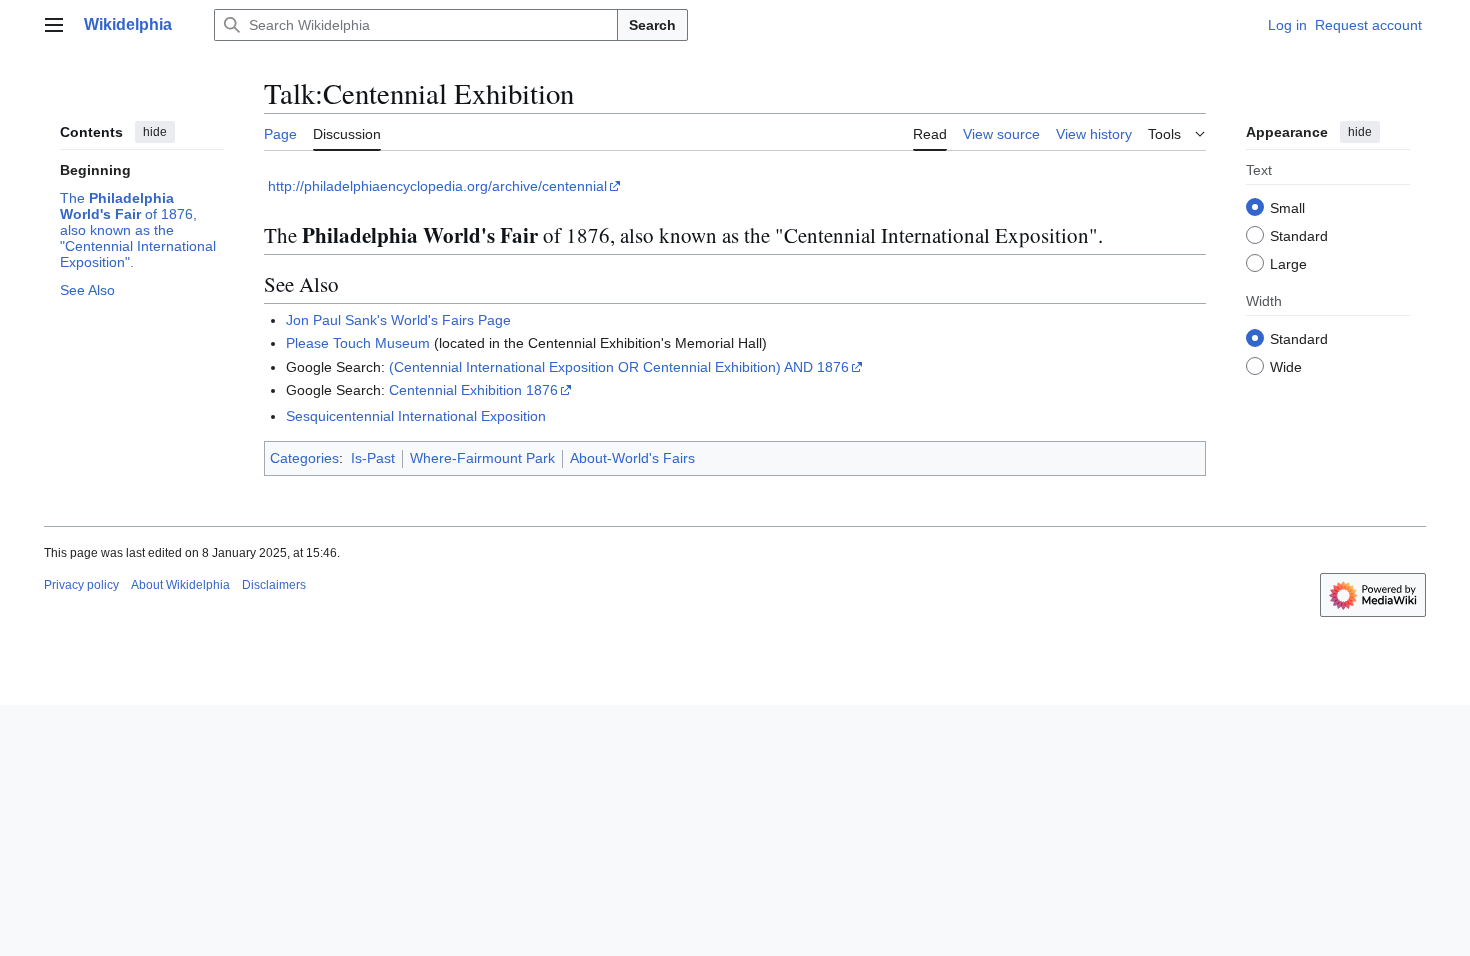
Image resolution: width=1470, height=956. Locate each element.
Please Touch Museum (358, 343)
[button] (54, 25)
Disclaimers (274, 585)
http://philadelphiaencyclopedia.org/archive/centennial (437, 186)
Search (652, 25)
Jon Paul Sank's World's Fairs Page (398, 320)
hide (155, 132)
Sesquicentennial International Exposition (416, 416)
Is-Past (373, 458)
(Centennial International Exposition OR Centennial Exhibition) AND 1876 (619, 367)
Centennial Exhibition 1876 (473, 390)
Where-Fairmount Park (482, 458)
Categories (304, 458)
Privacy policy (81, 585)
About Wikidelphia (180, 585)
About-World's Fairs (632, 458)
